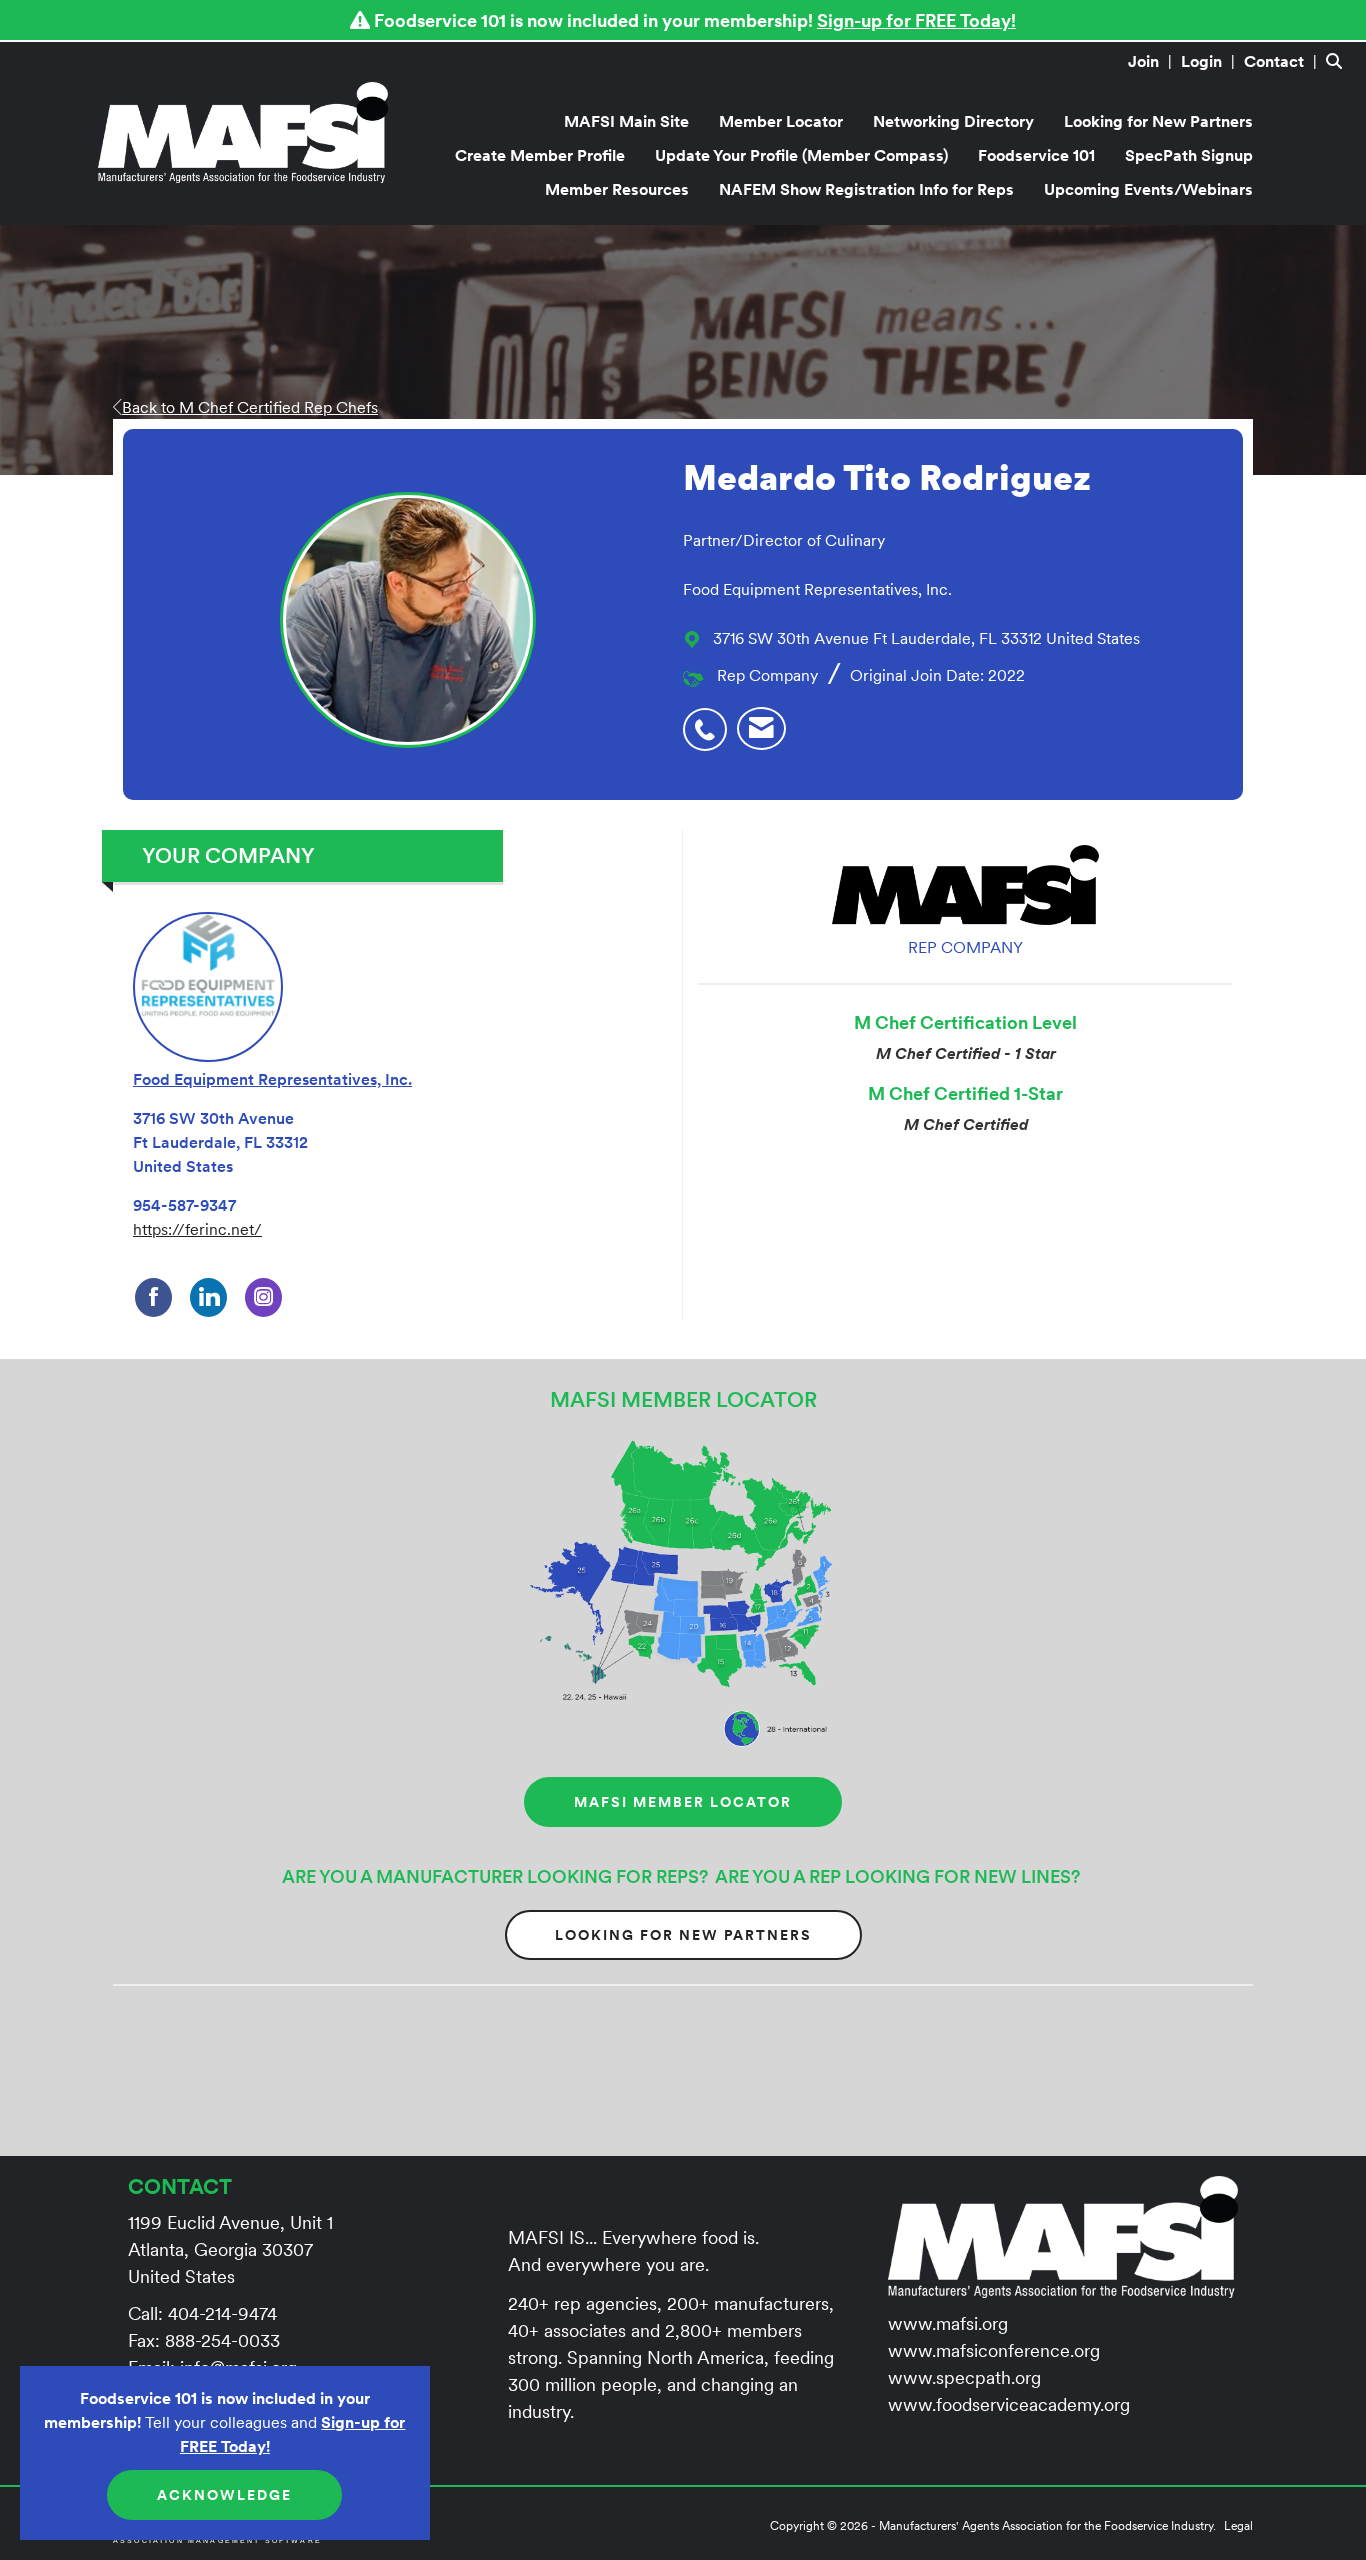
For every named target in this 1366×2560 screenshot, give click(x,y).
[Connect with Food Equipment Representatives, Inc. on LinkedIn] (208, 1297)
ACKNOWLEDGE (224, 2495)
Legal (1238, 2525)
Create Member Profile (540, 155)
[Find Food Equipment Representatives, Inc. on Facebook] (153, 1297)
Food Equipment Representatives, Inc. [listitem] (272, 1079)
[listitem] (1152, 61)
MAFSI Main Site (626, 121)
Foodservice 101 (1036, 155)
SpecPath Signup (1189, 155)
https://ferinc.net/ (197, 1229)
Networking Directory (953, 121)
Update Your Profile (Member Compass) (801, 155)
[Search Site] (1338, 61)
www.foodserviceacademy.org (1009, 2404)
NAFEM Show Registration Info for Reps (866, 189)
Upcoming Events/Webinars (1148, 189)
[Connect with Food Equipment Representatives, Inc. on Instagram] (263, 1297)
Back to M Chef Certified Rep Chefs (250, 407)
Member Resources (617, 189)
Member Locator (781, 121)
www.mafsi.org (948, 2323)
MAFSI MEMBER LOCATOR (683, 1802)
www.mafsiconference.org (994, 2350)
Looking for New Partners (1158, 121)
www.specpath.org (964, 2377)
